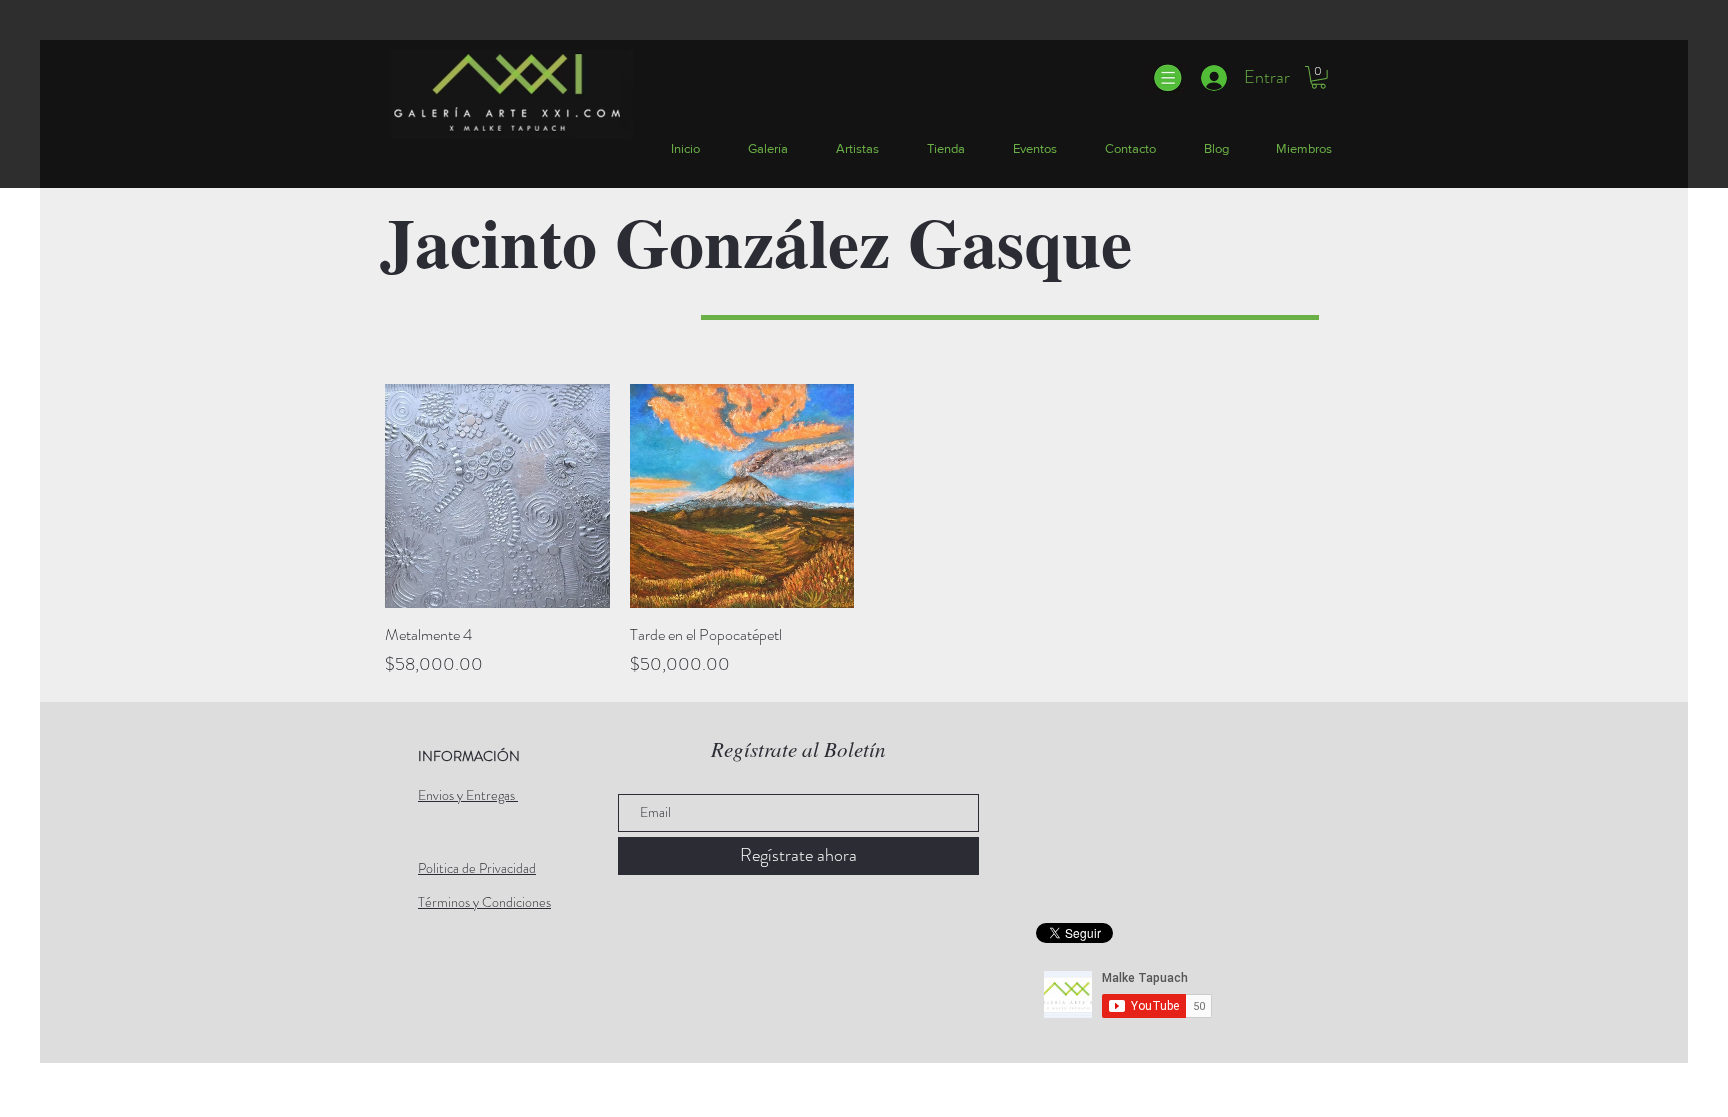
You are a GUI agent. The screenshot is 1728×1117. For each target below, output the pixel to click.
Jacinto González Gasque (756, 241)
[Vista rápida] (497, 496)
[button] (1166, 78)
